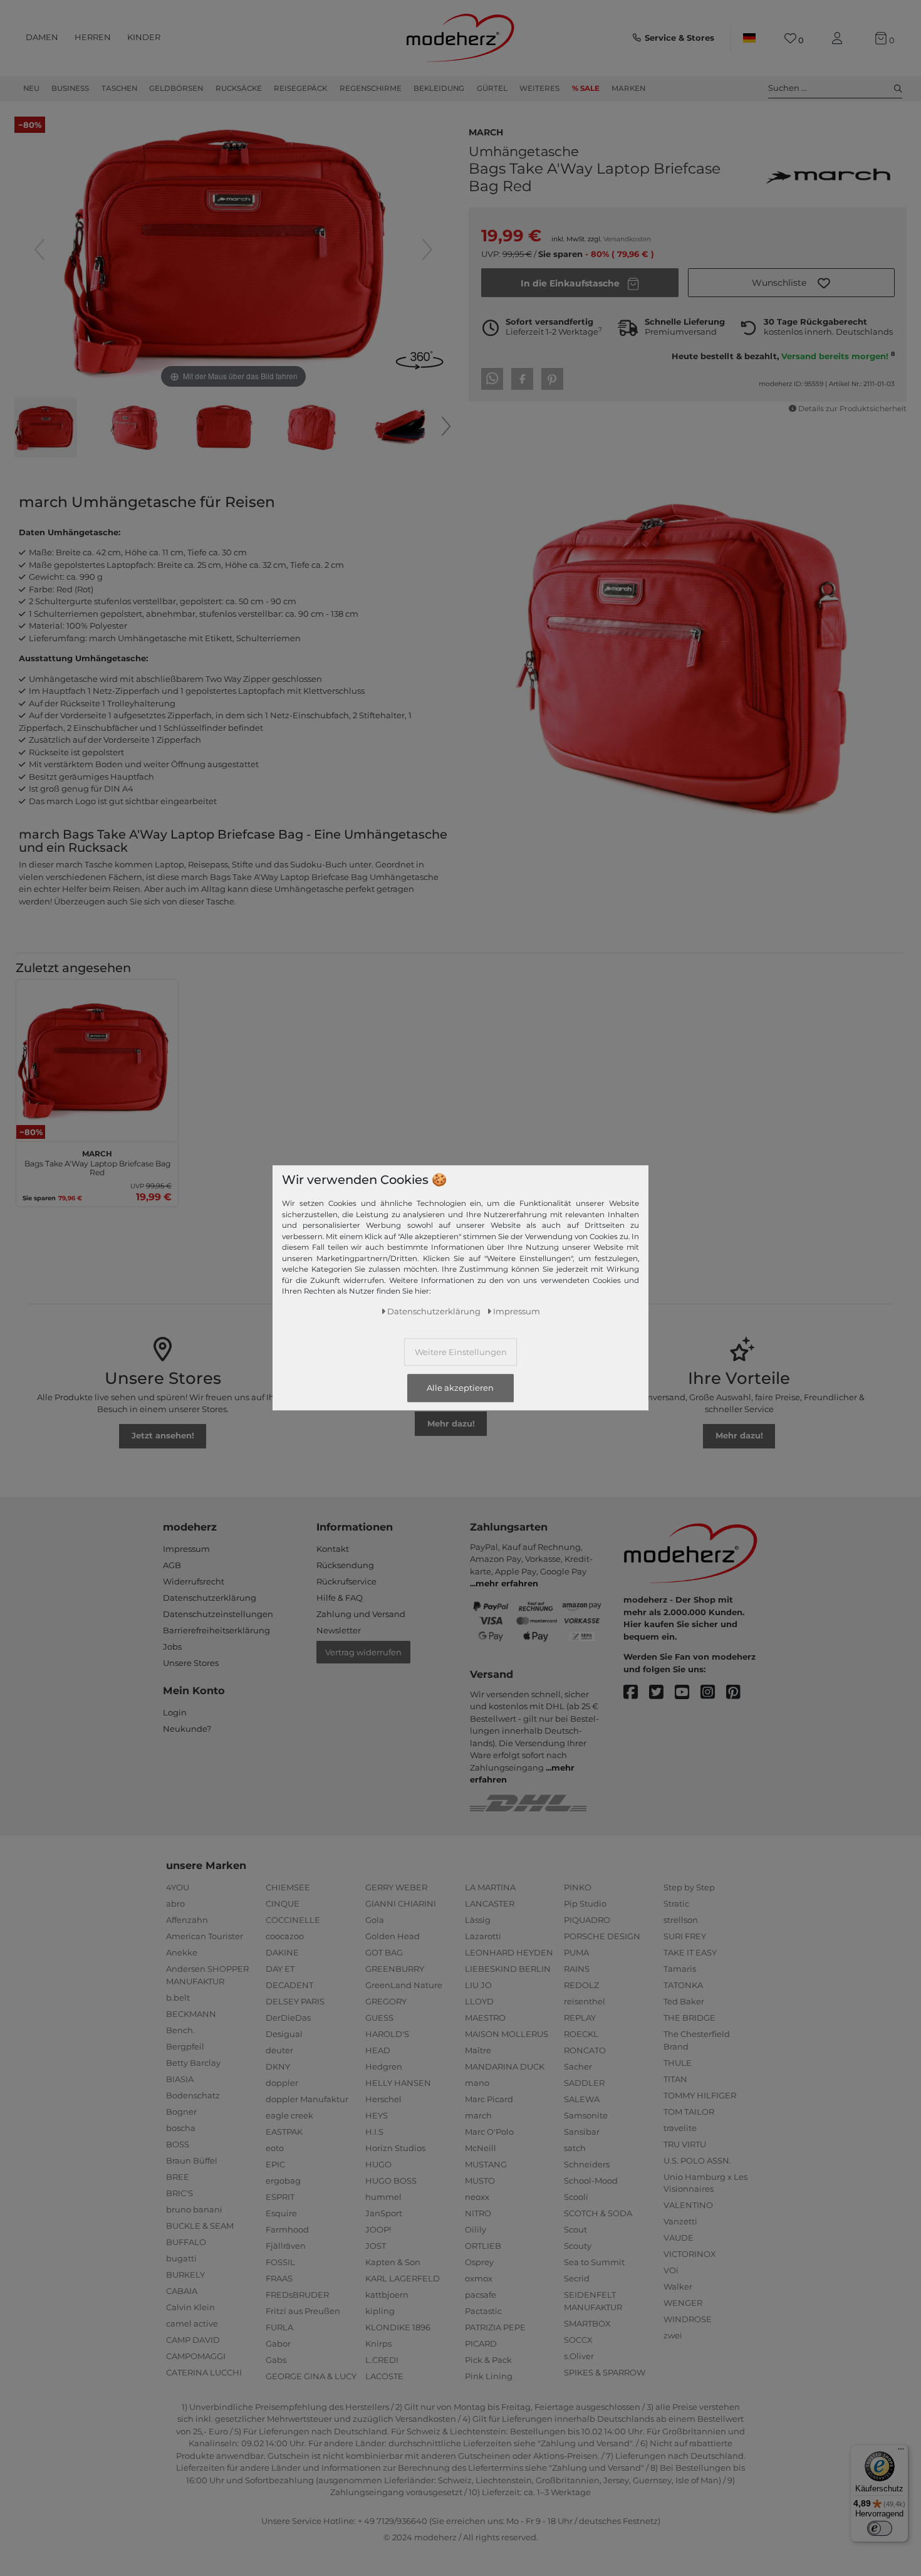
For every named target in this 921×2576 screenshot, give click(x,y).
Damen (42, 37)
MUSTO (480, 2181)
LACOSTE (384, 2376)
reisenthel (585, 2001)
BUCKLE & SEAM (200, 2226)
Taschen (119, 88)
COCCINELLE (293, 1920)
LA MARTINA (490, 1887)
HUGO (378, 2164)
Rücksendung (345, 1565)
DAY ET (280, 1969)
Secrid (577, 2278)
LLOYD (479, 2001)
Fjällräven (286, 2246)
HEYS (377, 2115)
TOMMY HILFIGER (700, 2095)
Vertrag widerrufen (363, 1652)
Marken (628, 88)
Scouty (578, 2246)
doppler (282, 2083)
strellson (681, 1920)
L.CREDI (382, 2360)
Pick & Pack (488, 2360)
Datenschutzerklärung (210, 1598)
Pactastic (483, 2311)
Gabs (276, 2360)
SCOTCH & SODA (598, 2213)
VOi (671, 2270)
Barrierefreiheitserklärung (216, 1630)
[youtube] (688, 1693)
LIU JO (478, 1985)
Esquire (281, 2213)
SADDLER (584, 2083)
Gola (375, 1920)
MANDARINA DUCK (505, 2066)
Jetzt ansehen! (163, 1435)
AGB (172, 1565)
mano (477, 2083)
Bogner (181, 2112)
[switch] (880, 2528)
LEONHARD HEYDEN (509, 1952)
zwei (673, 2335)
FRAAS (279, 2278)
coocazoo (285, 1936)
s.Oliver (579, 2356)
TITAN (675, 2079)
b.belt (178, 1997)
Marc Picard (489, 2099)
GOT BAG (384, 1952)
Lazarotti (483, 1936)
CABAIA (182, 2291)
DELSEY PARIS (295, 2001)
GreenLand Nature (404, 1985)
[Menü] (901, 2452)
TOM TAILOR (689, 2112)
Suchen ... (788, 88)
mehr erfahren (507, 1583)
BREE (178, 2177)
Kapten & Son (393, 2262)
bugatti (181, 2258)
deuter (279, 2050)
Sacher (578, 2066)
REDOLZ (581, 1985)
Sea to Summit (594, 2262)
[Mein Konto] (840, 39)
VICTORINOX (690, 2254)
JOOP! (378, 2229)
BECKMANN (191, 2014)
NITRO (478, 2213)
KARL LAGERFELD (403, 2278)
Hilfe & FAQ (340, 1598)
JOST (376, 2246)
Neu (31, 88)
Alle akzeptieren (460, 1388)
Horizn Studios (395, 2148)
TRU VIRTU (685, 2144)
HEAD (378, 2050)
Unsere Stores (191, 1663)
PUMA (576, 1952)
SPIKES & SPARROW (605, 2372)
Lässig (478, 1920)
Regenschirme (371, 88)
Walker (678, 2286)
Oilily (476, 2229)
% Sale (586, 88)
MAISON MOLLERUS (507, 2034)
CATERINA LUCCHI (204, 2372)
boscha (181, 2128)
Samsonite (586, 2115)
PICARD (481, 2343)
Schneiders (587, 2164)
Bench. (180, 2030)
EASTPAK (284, 2132)
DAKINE (282, 1952)
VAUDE (679, 2238)
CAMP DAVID (193, 2340)
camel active (192, 2323)
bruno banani (194, 2209)
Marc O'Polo (489, 2132)
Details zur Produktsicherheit (852, 409)
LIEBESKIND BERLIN (508, 1969)
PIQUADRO (587, 1920)
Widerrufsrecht (194, 1581)
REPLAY (580, 2018)
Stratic (676, 1903)
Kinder (144, 37)
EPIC (275, 2164)
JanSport (384, 2213)
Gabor (278, 2343)
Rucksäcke (239, 88)
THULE (678, 2063)
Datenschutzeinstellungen (218, 1614)
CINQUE (283, 1903)
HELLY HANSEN (398, 2083)
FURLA (279, 2327)
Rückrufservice (346, 1581)
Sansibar (582, 2132)
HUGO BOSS (391, 2181)
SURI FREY (685, 1936)
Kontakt (333, 1549)
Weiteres (539, 88)
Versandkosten (627, 239)
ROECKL (581, 2034)
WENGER (683, 2303)
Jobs (172, 1647)
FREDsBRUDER (297, 2295)
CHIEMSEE (288, 1887)
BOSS (178, 2144)
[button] (791, 283)
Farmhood (287, 2229)
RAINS (577, 1969)
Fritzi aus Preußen (303, 2311)
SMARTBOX (587, 2323)
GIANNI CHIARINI (401, 1903)
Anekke (182, 1952)
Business (70, 88)
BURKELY (185, 2275)
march (486, 131)
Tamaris (680, 1969)
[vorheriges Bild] (39, 249)
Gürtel (492, 88)
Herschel (383, 2099)
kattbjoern (387, 2295)
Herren (93, 37)
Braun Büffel (192, 2160)
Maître (478, 2050)
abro (175, 1903)
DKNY (278, 2066)
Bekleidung (439, 88)
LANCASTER (490, 1903)
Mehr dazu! (451, 1423)
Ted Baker (684, 2001)
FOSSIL (280, 2262)
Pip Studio (585, 1903)
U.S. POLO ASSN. (697, 2160)
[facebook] (636, 1693)
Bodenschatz (193, 2095)
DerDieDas (288, 2018)
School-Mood (591, 2181)
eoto (275, 2148)
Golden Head (393, 1936)
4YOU (178, 1887)
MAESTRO (485, 2018)
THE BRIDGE (689, 2018)
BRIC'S (180, 2193)
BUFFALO (186, 2242)
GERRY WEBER (396, 1887)
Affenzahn (187, 1920)
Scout (575, 2229)
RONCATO (585, 2050)
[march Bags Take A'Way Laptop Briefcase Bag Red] (46, 429)
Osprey (479, 2262)
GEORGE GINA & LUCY (311, 2376)
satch (575, 2148)
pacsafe (481, 2295)
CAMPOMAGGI (196, 2356)
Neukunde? (187, 1729)
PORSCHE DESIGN (602, 1936)
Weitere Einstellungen (461, 1353)
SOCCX (578, 2340)
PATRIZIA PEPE (495, 2327)
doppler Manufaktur (307, 2099)
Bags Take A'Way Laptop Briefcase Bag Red (97, 1161)
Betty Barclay (193, 2063)
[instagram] (713, 1693)
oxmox (479, 2278)
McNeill (481, 2148)
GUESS (379, 2018)
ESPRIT (280, 2197)
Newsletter (339, 1630)
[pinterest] (739, 1693)
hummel (383, 2197)
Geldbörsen (176, 88)
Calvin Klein (190, 2307)
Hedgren (384, 2066)
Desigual (284, 2034)
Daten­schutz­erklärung (434, 1312)
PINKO (578, 1887)
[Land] (749, 38)
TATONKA (683, 1985)
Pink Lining (489, 2376)
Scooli (576, 2197)
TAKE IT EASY (690, 1952)
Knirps (378, 2343)
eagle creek (289, 2115)
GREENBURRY (395, 1969)
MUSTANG (486, 2164)
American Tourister (205, 1936)
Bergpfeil (185, 2046)
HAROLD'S (387, 2034)
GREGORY (386, 2001)
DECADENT (289, 1985)
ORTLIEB (483, 2246)
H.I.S (374, 2132)
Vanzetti (680, 2221)
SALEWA (582, 2099)
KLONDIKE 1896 (398, 2327)
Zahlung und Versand (361, 1614)
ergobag (283, 2181)
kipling (380, 2311)
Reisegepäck (300, 88)
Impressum (186, 1549)
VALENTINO (688, 2205)
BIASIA (180, 2079)
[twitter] (662, 1693)
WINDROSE (688, 2319)
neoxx (477, 2197)
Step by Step (689, 1887)
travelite (680, 2128)
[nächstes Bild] (427, 249)
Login (175, 1712)
